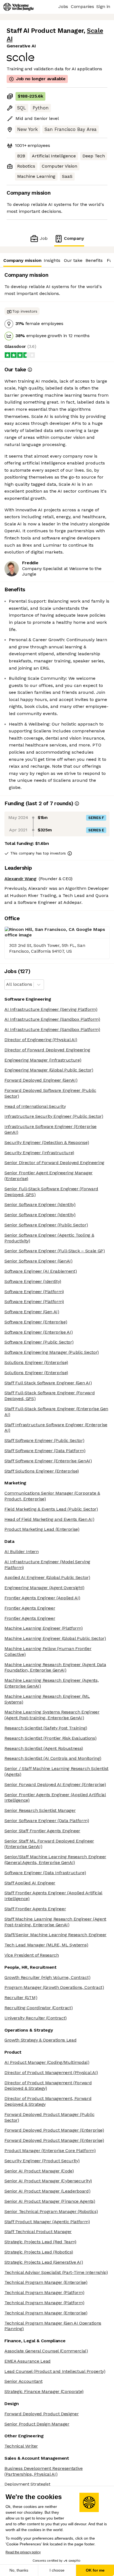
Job (44, 238)
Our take (73, 260)
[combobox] (7, 985)
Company (74, 238)
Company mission (22, 260)
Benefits (94, 260)
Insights (52, 260)
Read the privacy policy (23, 2552)
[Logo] (19, 7)
